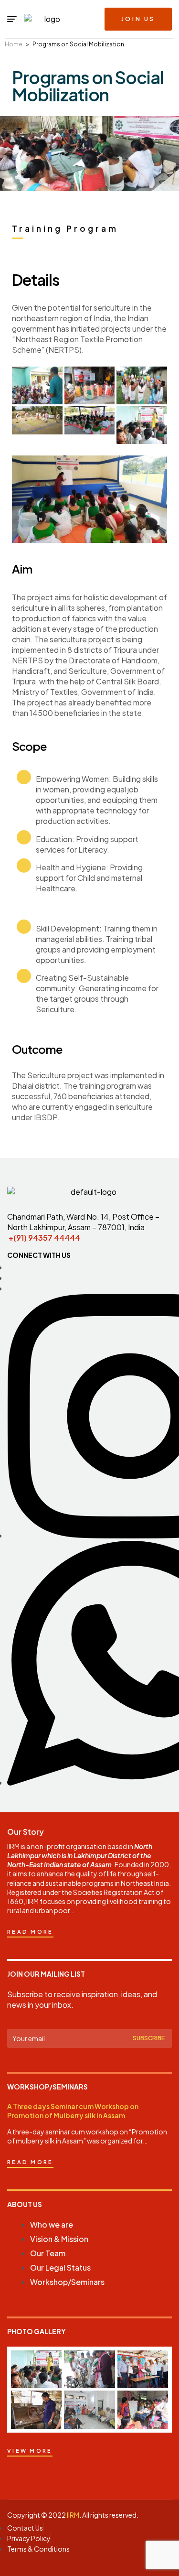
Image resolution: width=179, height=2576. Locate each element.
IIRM (73, 2515)
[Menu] (12, 19)
